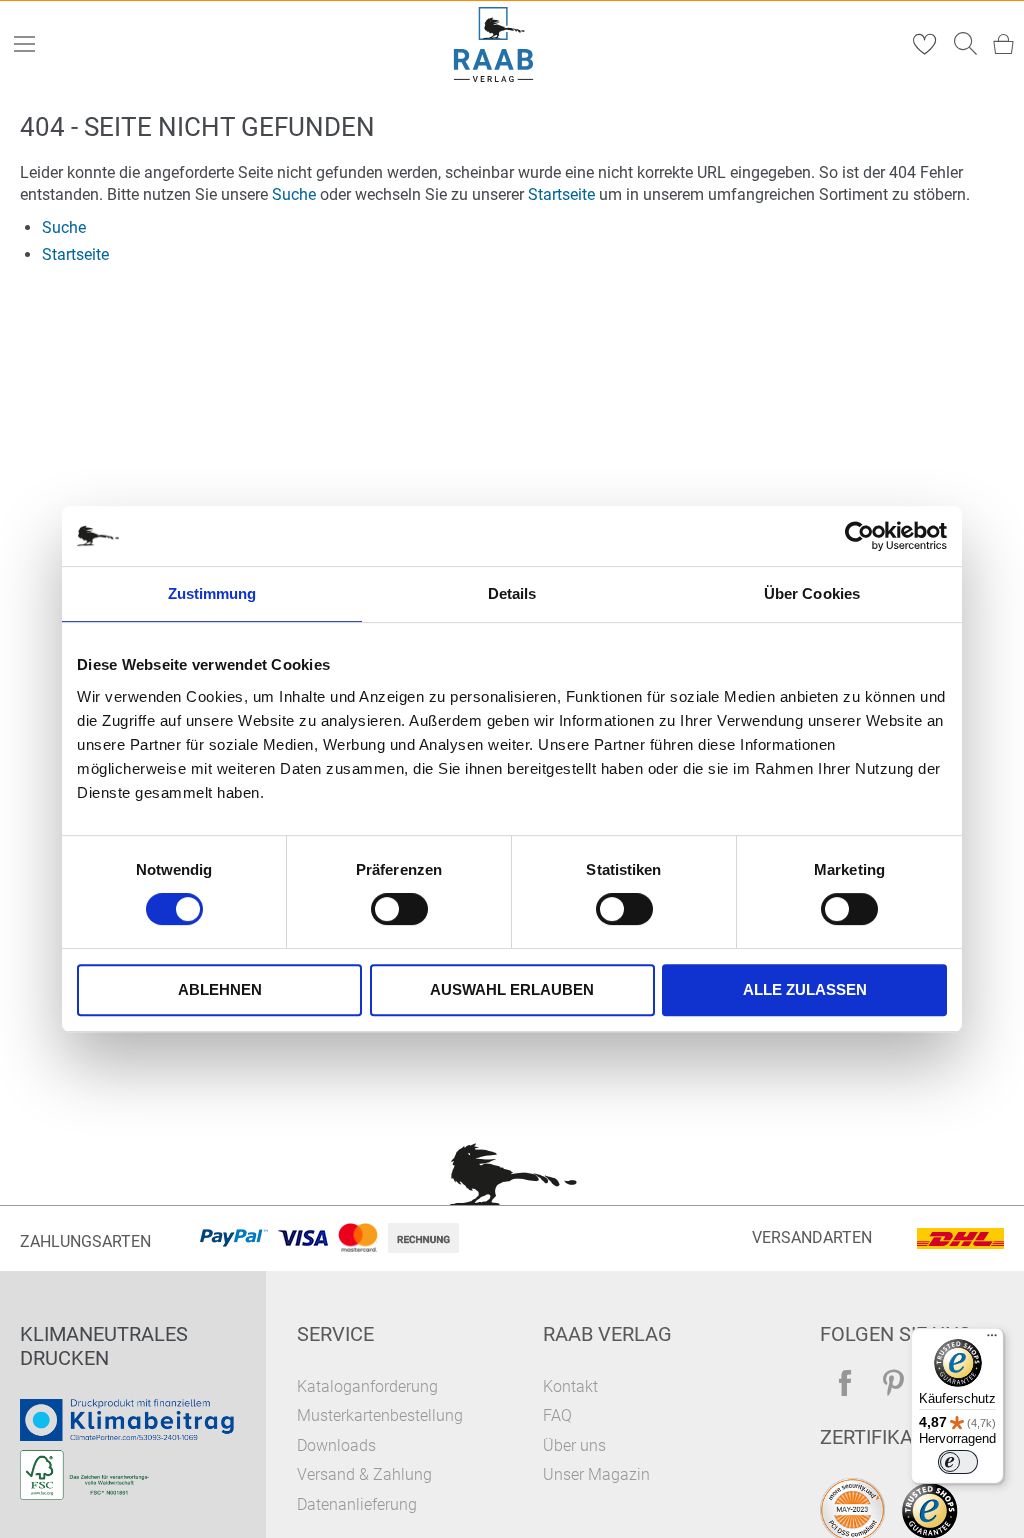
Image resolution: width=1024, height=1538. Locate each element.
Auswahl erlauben (512, 989)
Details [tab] (512, 593)
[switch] (399, 911)
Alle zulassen (805, 989)
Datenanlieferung (357, 1504)
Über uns (574, 1445)
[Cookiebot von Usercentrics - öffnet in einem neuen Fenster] (859, 536)
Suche (294, 194)
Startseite (561, 194)
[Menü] (992, 1340)
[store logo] (494, 44)
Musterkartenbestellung (380, 1415)
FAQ (557, 1415)
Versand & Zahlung (364, 1474)
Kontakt (570, 1386)
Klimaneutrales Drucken (104, 1346)
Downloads (336, 1445)
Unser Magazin (596, 1474)
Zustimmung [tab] (212, 593)
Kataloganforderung (367, 1386)
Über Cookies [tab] (812, 593)
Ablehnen (220, 989)
